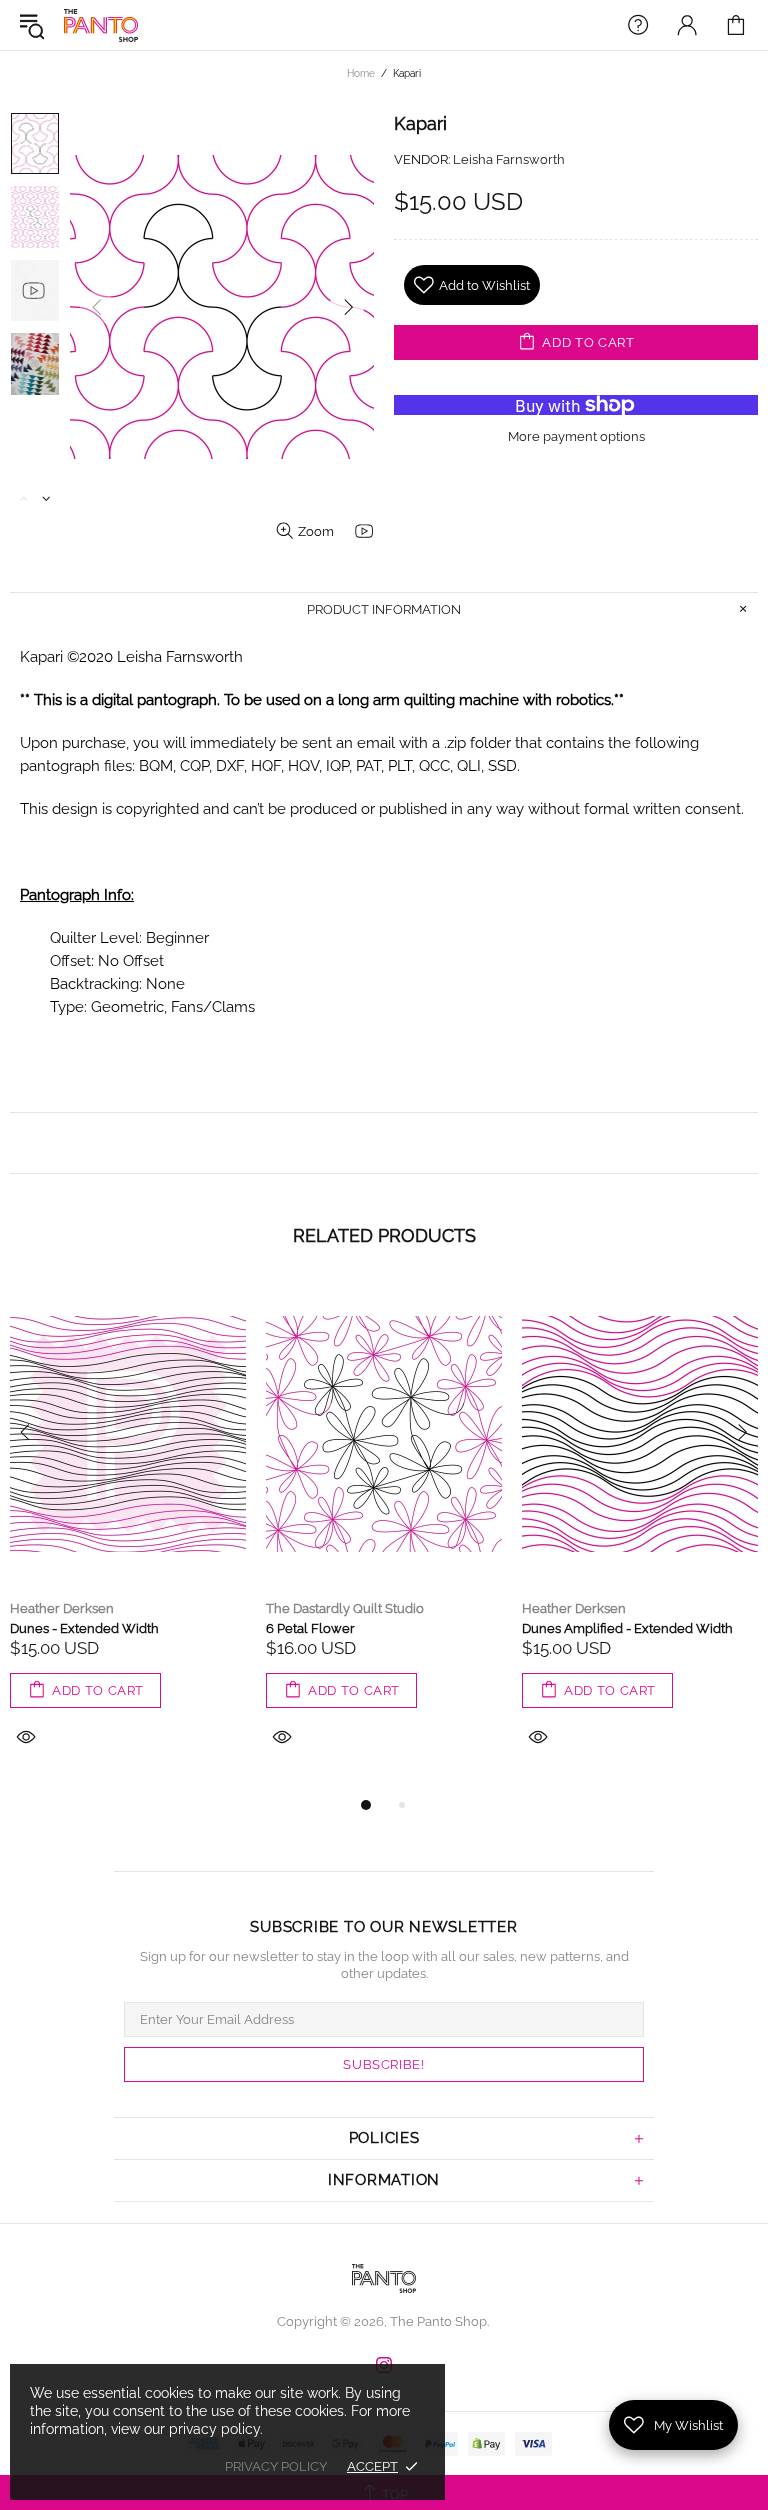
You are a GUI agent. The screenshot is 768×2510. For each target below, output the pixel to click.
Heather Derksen (62, 1608)
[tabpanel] (128, 1538)
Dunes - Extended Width (84, 1628)
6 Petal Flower (310, 1628)
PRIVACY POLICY (276, 2466)
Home (361, 73)
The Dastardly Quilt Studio (345, 1608)
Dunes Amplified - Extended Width (627, 1628)
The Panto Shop (101, 25)
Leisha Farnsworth (509, 159)
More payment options (576, 436)
